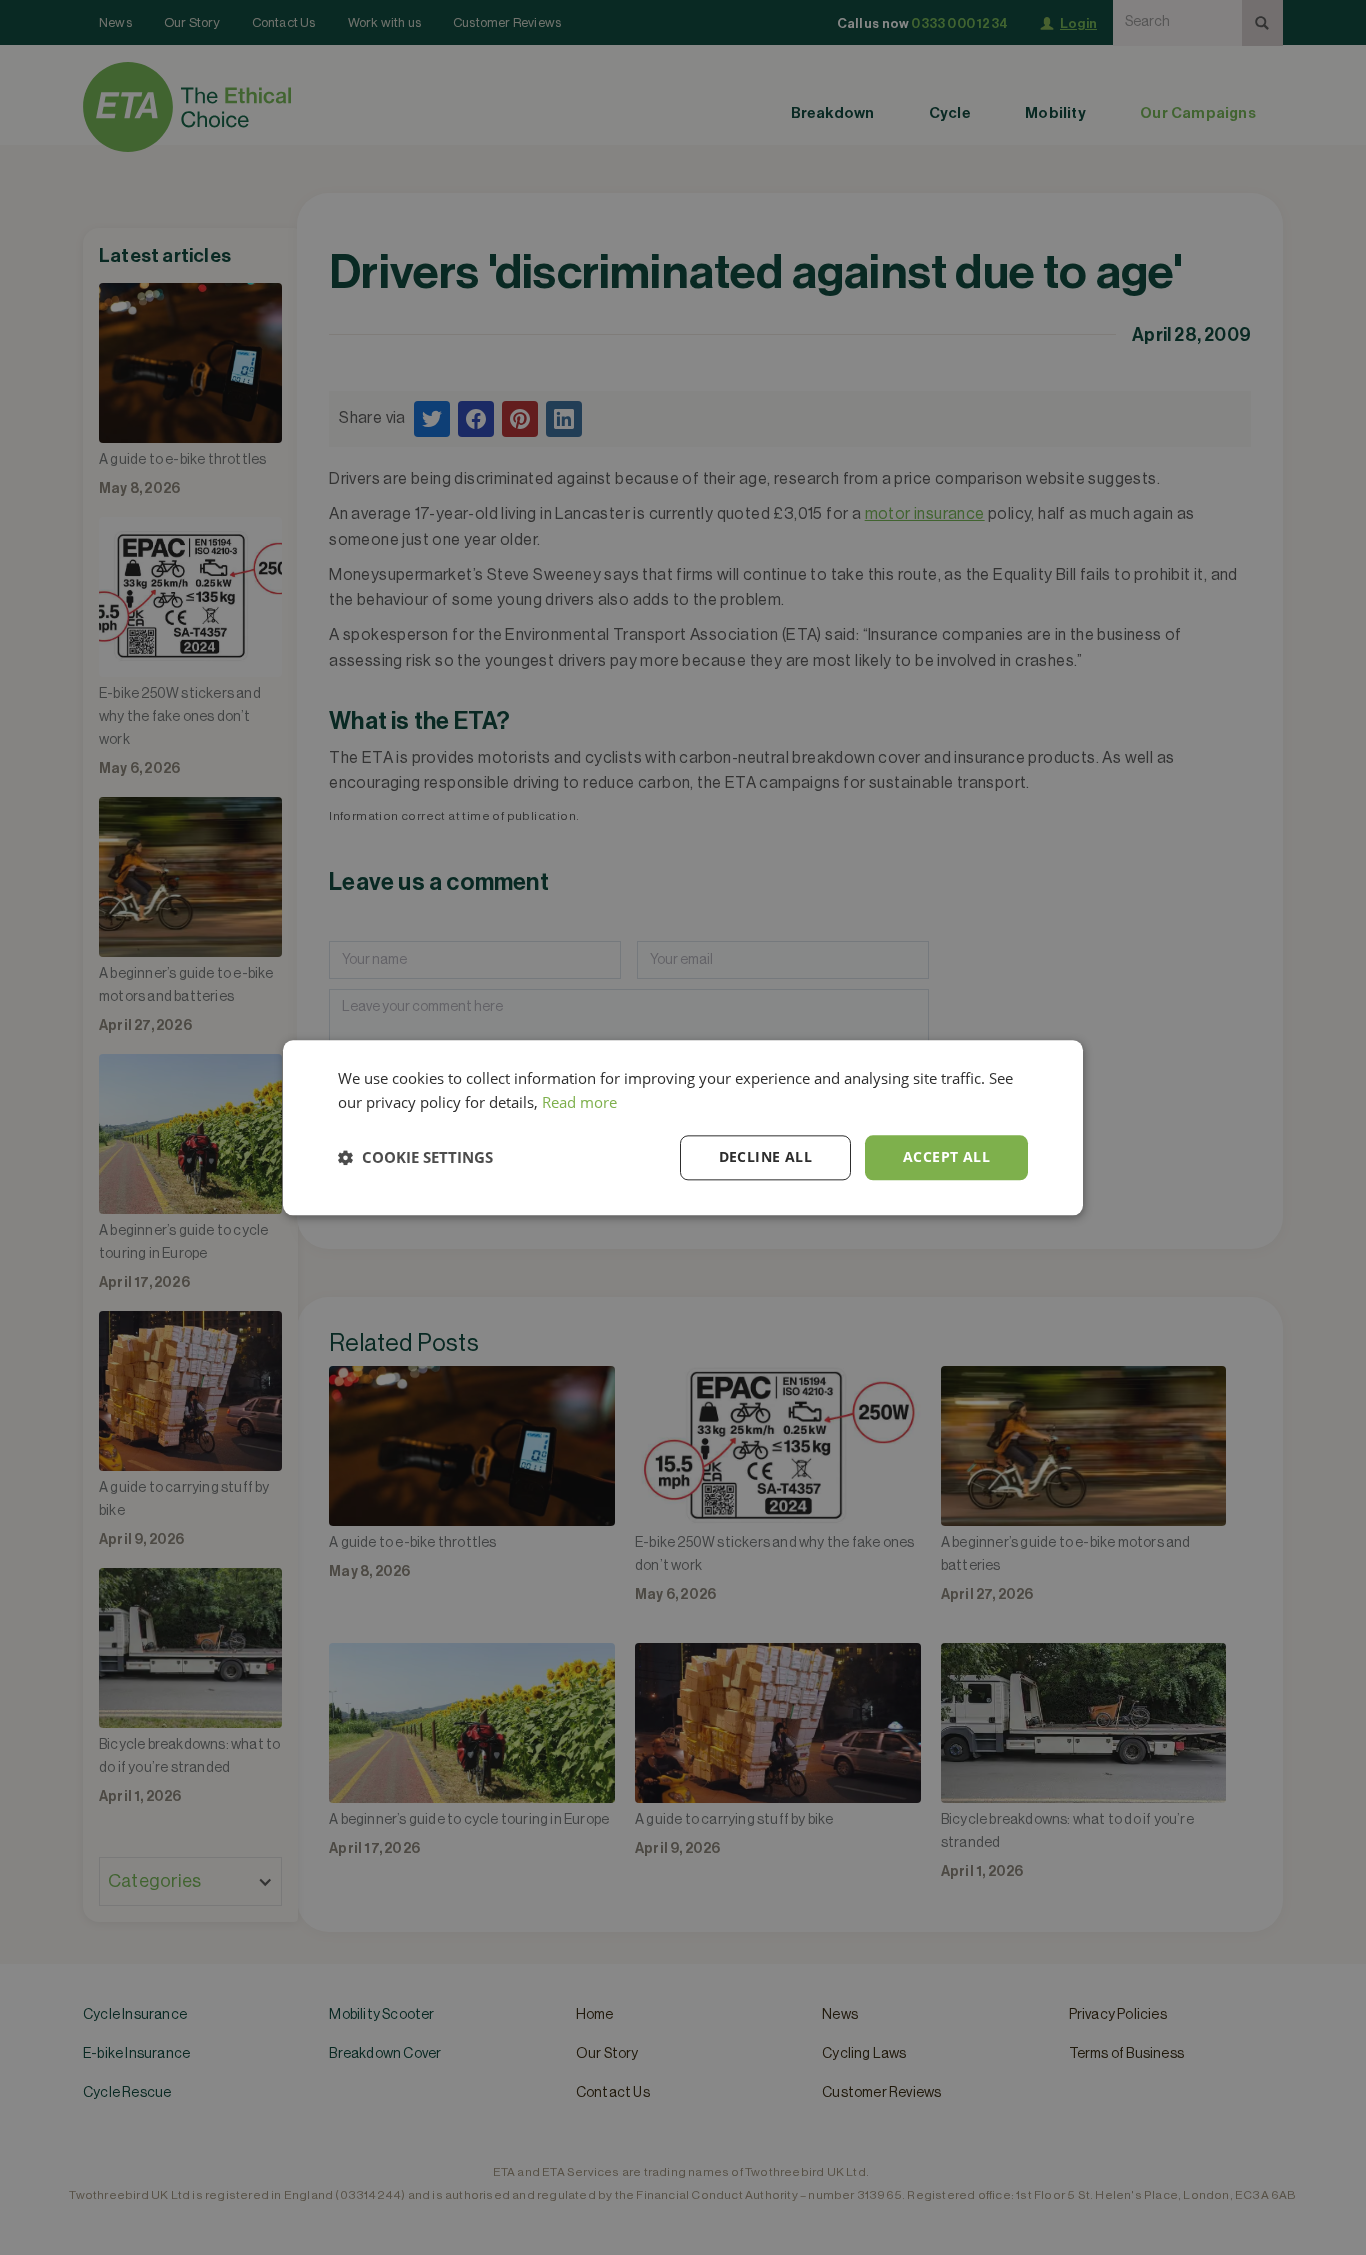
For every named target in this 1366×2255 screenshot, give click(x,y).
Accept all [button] (946, 1156)
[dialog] (683, 1127)
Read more (579, 1103)
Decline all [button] (765, 1156)
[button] (415, 1158)
